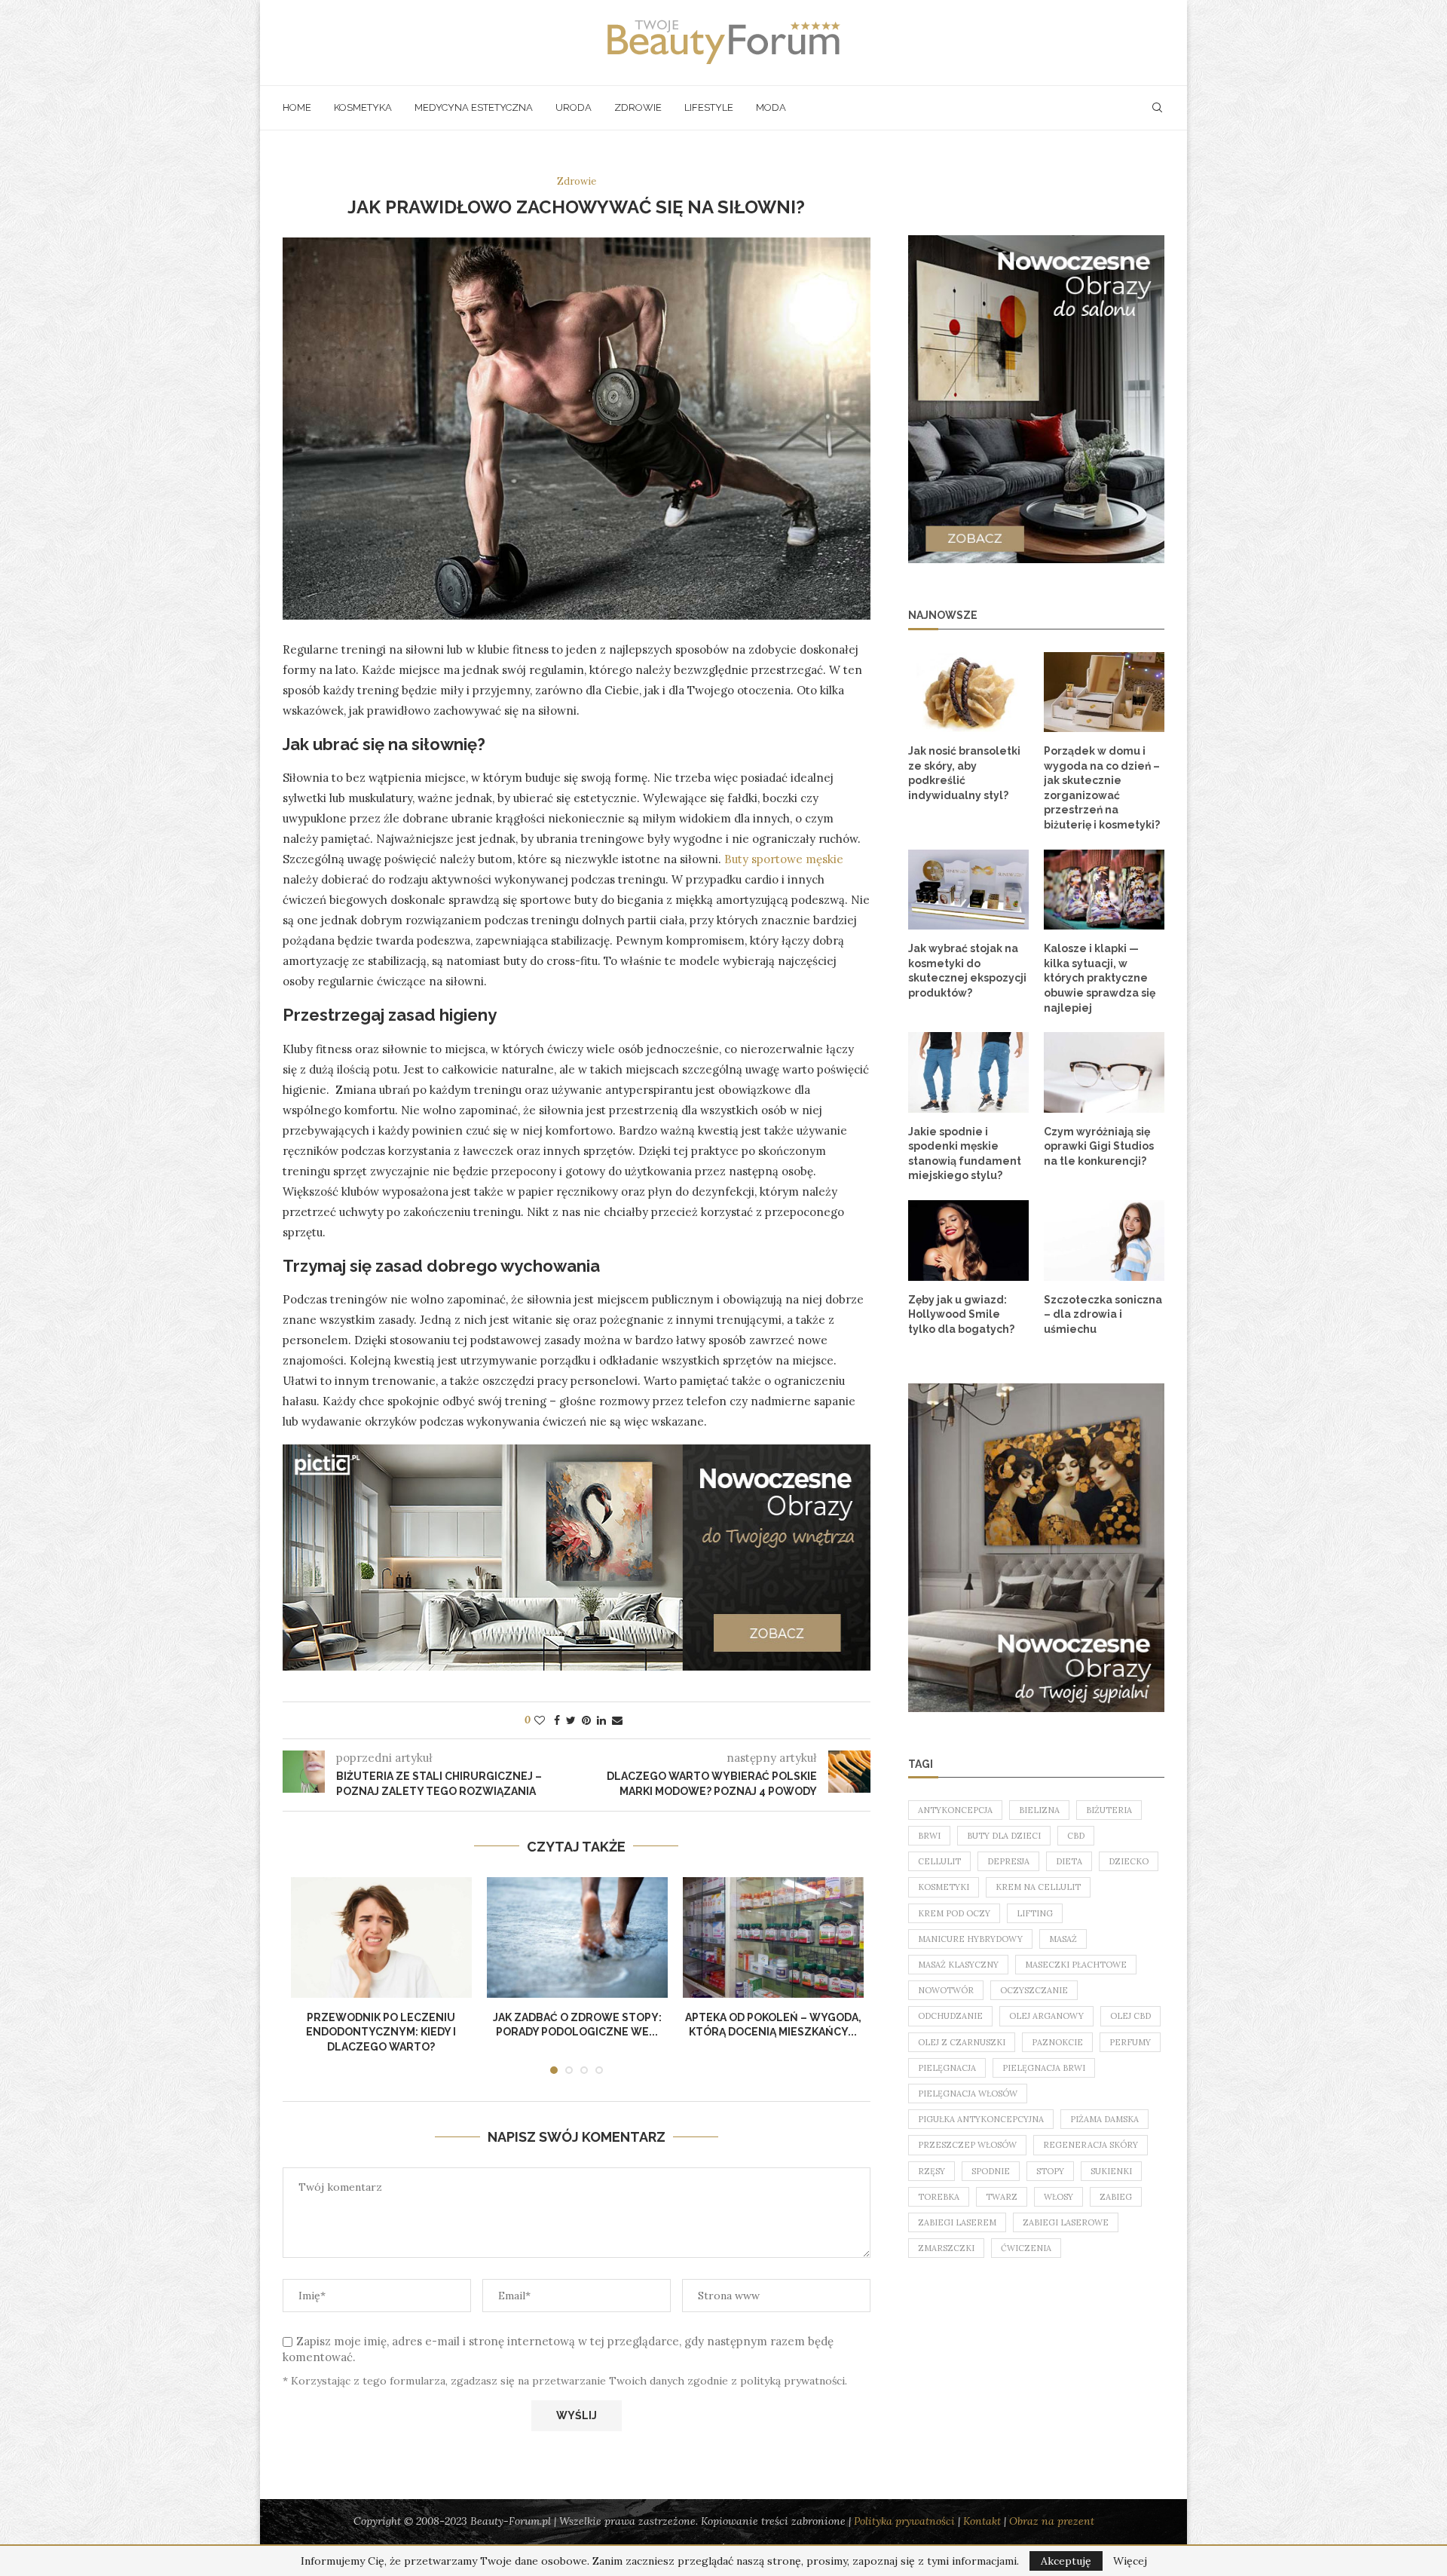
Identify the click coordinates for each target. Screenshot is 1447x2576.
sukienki (1111, 2171)
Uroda (574, 107)
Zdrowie (638, 107)
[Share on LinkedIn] (601, 1720)
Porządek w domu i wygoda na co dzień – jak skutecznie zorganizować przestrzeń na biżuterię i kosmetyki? (1102, 788)
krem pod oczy (954, 1913)
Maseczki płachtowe (1076, 1965)
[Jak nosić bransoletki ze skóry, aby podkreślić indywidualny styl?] (968, 692)
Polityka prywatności (904, 2521)
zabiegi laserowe (1066, 2222)
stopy (1050, 2171)
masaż (1063, 1939)
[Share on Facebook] (557, 1720)
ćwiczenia (1026, 2248)
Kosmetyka (363, 107)
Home (297, 107)
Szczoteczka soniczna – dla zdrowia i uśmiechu (1103, 1314)
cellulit (939, 1861)
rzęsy (932, 2171)
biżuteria (1109, 1810)
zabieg (1116, 2197)
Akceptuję (1066, 2561)
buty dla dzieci (1004, 1836)
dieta (1069, 1861)
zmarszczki (946, 2248)
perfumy (1130, 2042)
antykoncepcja (955, 1810)
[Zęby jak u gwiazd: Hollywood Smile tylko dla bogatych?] (968, 1241)
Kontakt (982, 2521)
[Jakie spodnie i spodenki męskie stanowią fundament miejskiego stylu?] (968, 1072)
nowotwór (946, 1990)
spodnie (991, 2171)
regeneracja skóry (1091, 2145)
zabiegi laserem (957, 2222)
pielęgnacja (947, 2068)
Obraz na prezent (1052, 2521)
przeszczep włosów (967, 2145)
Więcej (1130, 2561)
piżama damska (1104, 2119)
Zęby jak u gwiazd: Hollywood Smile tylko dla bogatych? (961, 1314)
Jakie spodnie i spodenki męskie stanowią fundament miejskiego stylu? (965, 1154)
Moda (771, 107)
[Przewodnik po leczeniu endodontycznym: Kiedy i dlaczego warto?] (381, 1937)
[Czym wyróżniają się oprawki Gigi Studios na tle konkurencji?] (1104, 1072)
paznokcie (1057, 2042)
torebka (939, 2197)
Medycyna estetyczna (474, 107)
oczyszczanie (1034, 1990)
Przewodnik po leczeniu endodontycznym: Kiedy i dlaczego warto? (381, 2032)
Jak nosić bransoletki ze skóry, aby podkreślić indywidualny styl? (964, 773)
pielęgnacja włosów (968, 2094)
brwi (929, 1836)
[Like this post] (540, 1720)
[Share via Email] (617, 1720)
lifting (1035, 1913)
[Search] (1157, 108)
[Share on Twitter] (571, 1720)
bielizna (1039, 1810)
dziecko (1129, 1861)
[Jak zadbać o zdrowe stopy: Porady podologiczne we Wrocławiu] (577, 1937)
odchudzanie (950, 2016)
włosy (1058, 2197)
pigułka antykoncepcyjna (981, 2119)
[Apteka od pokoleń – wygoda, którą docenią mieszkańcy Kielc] (773, 1937)
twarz (1002, 2197)
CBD (1076, 1836)
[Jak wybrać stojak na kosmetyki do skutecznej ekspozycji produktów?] (968, 890)
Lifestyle (709, 107)
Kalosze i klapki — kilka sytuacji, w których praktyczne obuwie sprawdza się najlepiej (1100, 978)
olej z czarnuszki (962, 2042)
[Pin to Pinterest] (586, 1720)
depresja (1008, 1861)
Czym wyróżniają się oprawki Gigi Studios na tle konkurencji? (1099, 1146)
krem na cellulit (1038, 1887)
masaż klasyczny (958, 1965)
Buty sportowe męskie (784, 859)
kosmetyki (944, 1887)
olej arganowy (1046, 2016)
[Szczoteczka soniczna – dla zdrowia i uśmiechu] (1104, 1241)
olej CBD (1130, 2016)
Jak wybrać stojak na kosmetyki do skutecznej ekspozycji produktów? (967, 971)
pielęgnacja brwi (1044, 2068)
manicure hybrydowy (970, 1939)
